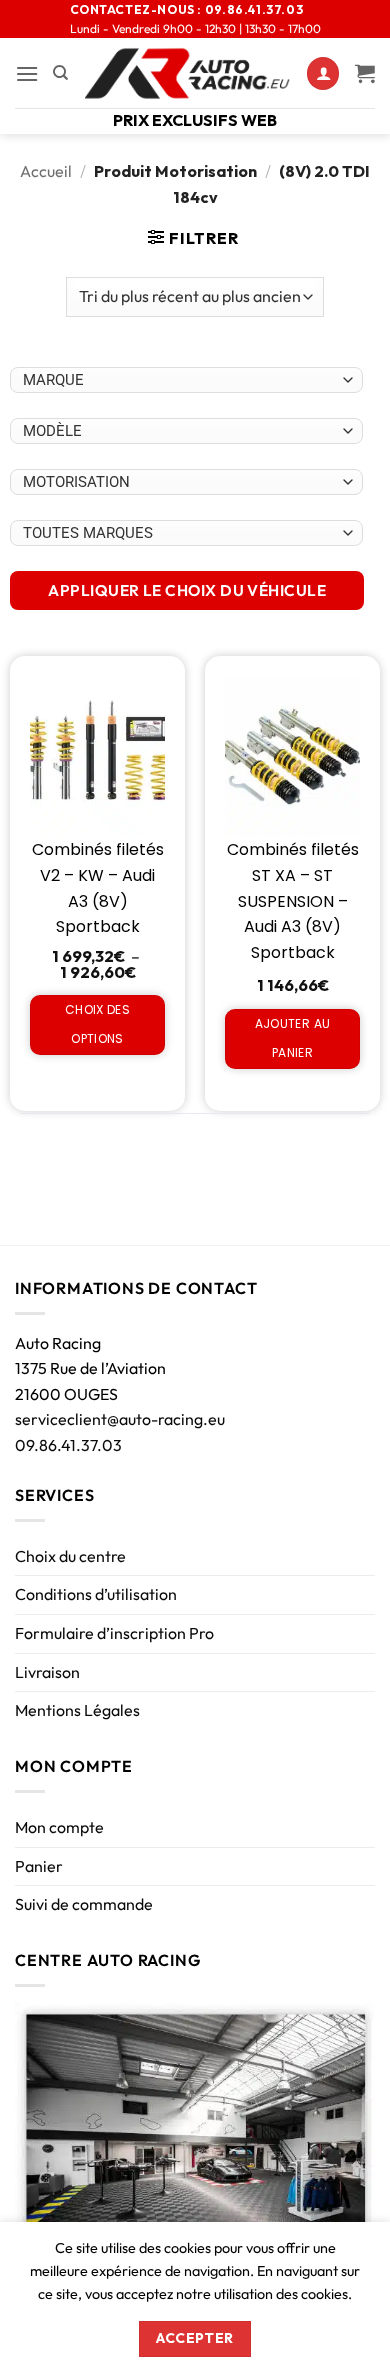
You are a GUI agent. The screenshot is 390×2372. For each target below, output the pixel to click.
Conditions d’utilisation (96, 1594)
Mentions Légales (77, 1710)
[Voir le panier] (365, 73)
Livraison (47, 1672)
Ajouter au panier (293, 1038)
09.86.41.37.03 (68, 1445)
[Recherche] (60, 73)
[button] (27, 73)
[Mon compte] (323, 73)
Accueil (46, 171)
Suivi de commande (84, 1904)
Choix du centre (70, 1556)
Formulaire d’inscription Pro (114, 1633)
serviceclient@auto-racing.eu (120, 1419)
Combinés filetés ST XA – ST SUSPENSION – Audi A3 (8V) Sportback (293, 900)
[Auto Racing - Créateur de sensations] (187, 73)
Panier (39, 1866)
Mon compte (59, 1827)
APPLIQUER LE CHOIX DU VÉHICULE (187, 590)
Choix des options (97, 1024)
